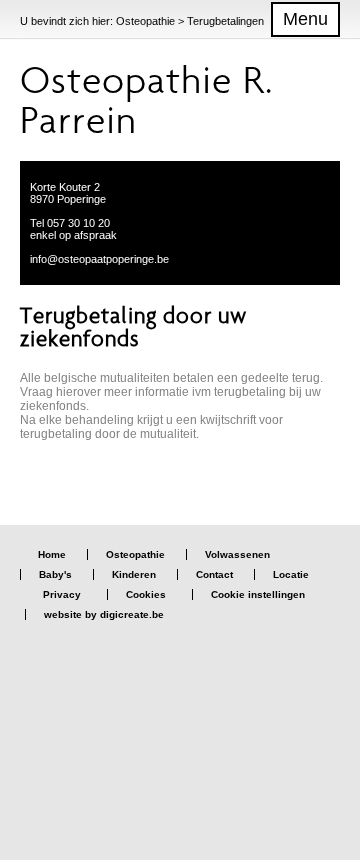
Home (52, 554)
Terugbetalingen (225, 21)
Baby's (55, 574)
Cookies (146, 594)
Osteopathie (135, 554)
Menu (305, 19)
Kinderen (134, 574)
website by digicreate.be (104, 614)
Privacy (62, 594)
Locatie (291, 574)
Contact (214, 574)
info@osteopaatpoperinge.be (99, 259)
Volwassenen (237, 554)
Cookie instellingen (258, 594)
